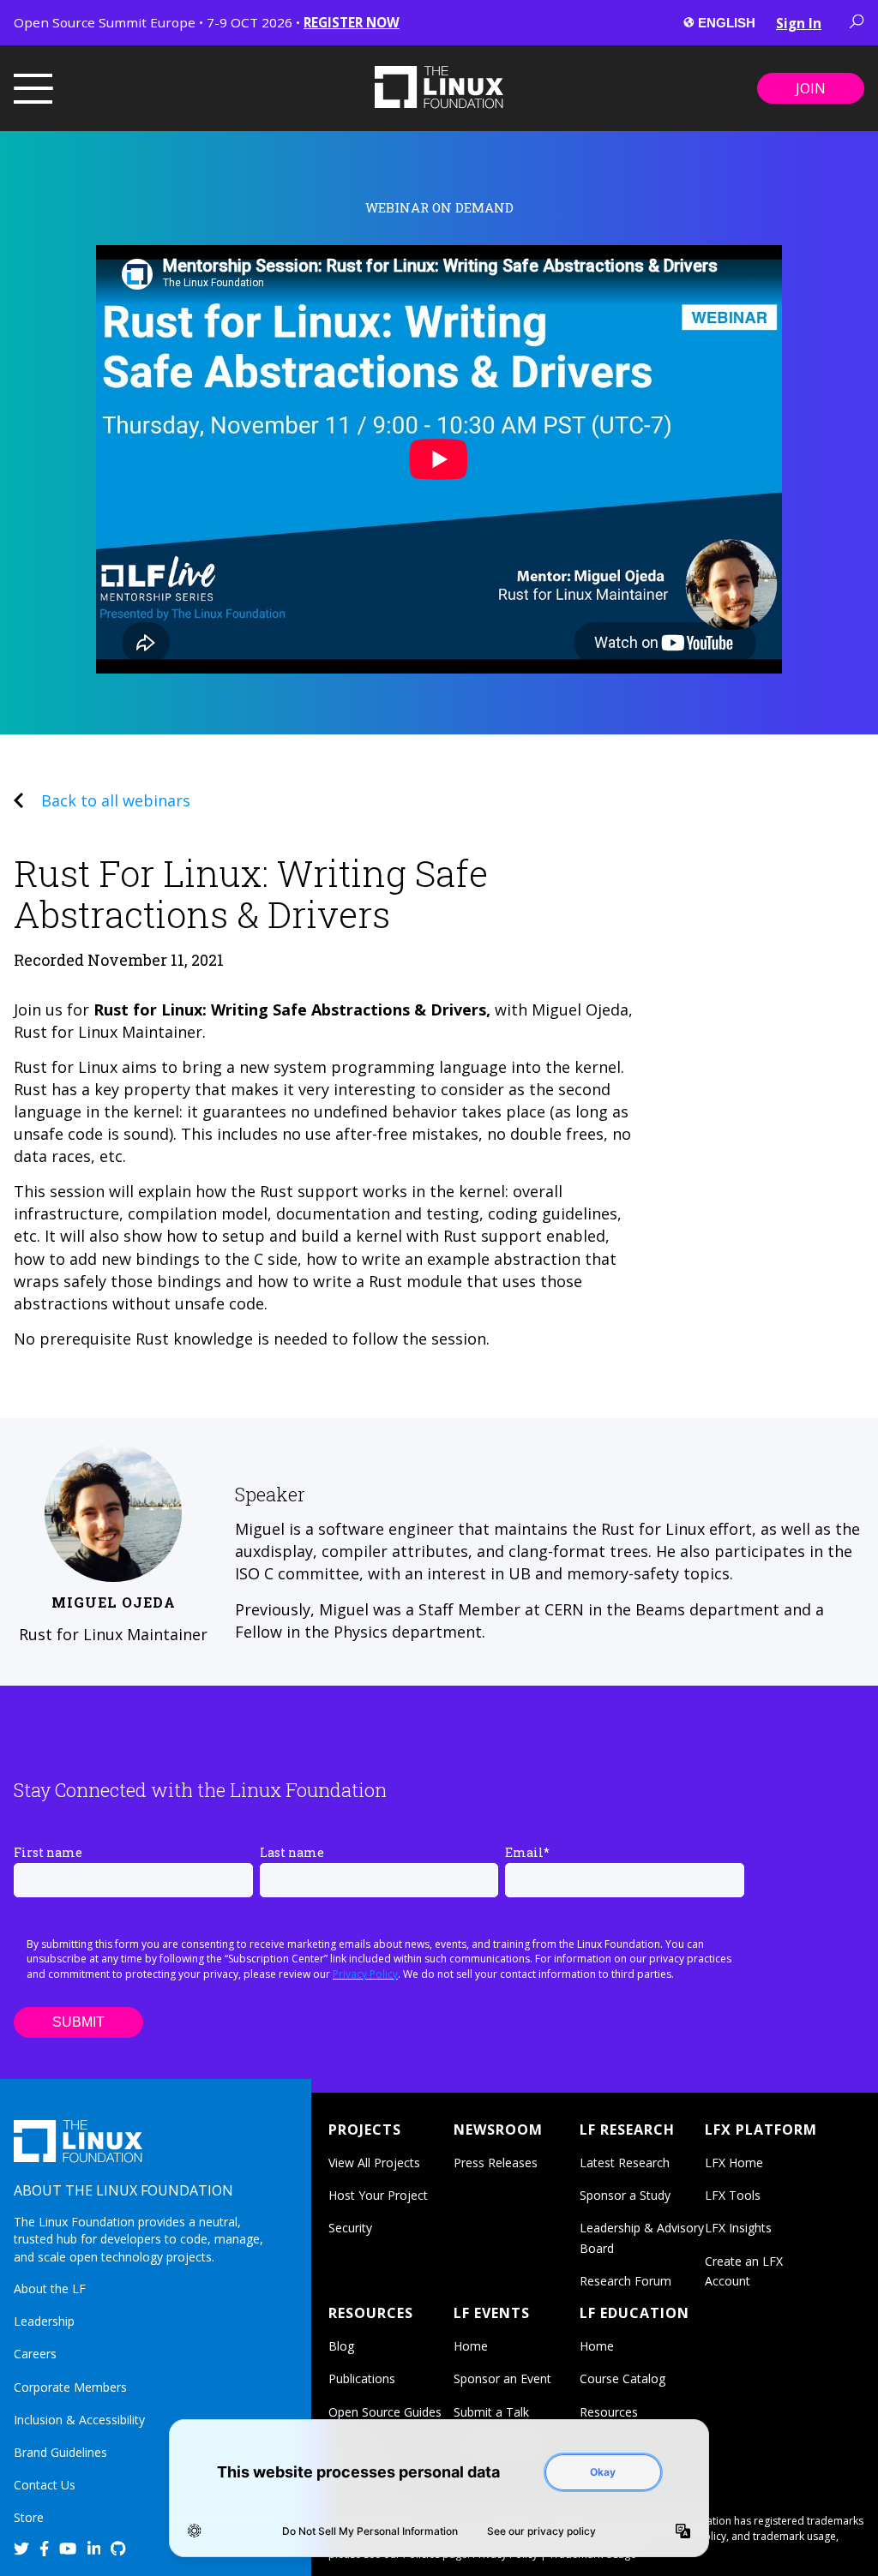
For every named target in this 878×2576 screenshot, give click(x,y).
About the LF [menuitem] (50, 2288)
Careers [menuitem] (35, 2354)
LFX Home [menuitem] (734, 2163)
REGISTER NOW (352, 22)
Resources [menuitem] (609, 2412)
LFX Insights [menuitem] (738, 2228)
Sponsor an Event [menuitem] (502, 2378)
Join (811, 88)
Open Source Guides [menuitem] (385, 2412)
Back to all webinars (116, 800)
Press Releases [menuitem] (496, 2163)
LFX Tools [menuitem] (733, 2195)
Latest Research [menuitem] (625, 2163)
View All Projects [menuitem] (374, 2163)
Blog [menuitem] (341, 2346)
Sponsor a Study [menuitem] (625, 2195)
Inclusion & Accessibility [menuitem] (79, 2420)
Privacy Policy (365, 1974)
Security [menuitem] (350, 2228)
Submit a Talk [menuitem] (491, 2412)
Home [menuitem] (471, 2346)
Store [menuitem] (29, 2517)
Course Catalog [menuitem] (622, 2378)
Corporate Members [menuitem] (70, 2387)
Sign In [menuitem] (799, 23)
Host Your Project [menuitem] (378, 2195)
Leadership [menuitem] (44, 2321)
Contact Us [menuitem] (45, 2485)
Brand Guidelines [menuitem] (60, 2452)
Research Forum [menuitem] (625, 2281)
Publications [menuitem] (362, 2378)
